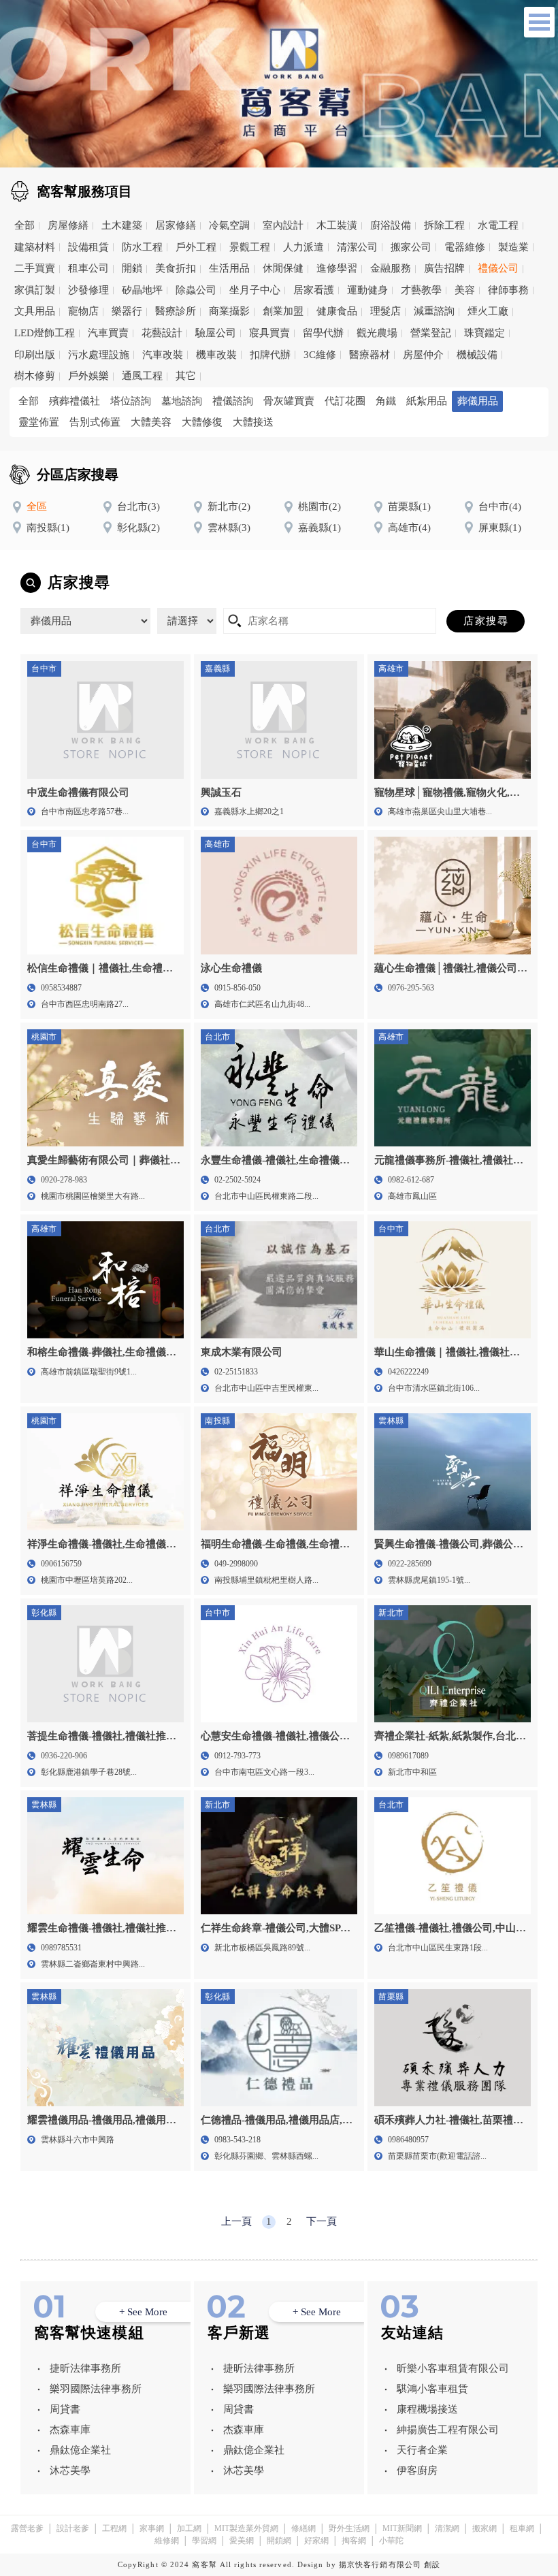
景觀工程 (250, 247)
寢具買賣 (269, 333)
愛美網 (242, 2541)
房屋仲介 (423, 355)
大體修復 (202, 422)
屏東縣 (500, 528)
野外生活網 (349, 2528)
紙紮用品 (427, 401)
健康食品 (337, 311)
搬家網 (485, 2528)
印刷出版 (35, 355)
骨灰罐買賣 (289, 401)
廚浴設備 (391, 225)
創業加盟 (283, 311)
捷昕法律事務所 (85, 2368)
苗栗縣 (409, 506)
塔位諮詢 (131, 401)
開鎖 (132, 268)
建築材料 (35, 247)
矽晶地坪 (142, 290)
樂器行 (127, 311)
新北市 (229, 506)
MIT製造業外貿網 (246, 2528)
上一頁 (236, 2221)
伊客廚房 (417, 2470)
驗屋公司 (216, 333)
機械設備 (477, 355)
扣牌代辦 (270, 355)
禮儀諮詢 (233, 401)
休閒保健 (283, 268)
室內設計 (283, 225)
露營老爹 (27, 2528)
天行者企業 (422, 2450)
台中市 (500, 506)
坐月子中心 (255, 290)
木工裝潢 (337, 225)
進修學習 (337, 268)
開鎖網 (279, 2541)
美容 (465, 290)
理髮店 (385, 311)
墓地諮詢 (182, 401)
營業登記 (431, 333)
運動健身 (367, 290)
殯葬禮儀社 (75, 401)
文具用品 (35, 311)
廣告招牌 (444, 268)
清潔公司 (357, 247)
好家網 (316, 2541)
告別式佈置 (95, 422)
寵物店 (83, 311)
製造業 (513, 247)
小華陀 (391, 2541)
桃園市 (319, 506)
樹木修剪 (35, 376)
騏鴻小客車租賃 (432, 2389)
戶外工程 (196, 247)
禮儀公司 (498, 268)
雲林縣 (229, 528)
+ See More (143, 2312)
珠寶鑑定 (485, 333)
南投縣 (48, 528)
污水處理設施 (99, 355)
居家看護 (314, 290)
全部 (24, 225)
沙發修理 (88, 290)
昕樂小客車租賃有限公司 (453, 2368)
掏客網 (354, 2541)
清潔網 (447, 2528)
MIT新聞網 (402, 2528)
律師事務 (508, 290)
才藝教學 (421, 290)
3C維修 (320, 355)
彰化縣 (138, 528)
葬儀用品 (478, 401)
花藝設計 (162, 333)
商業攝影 (229, 311)
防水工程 (142, 247)
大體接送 (253, 422)
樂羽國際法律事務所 (96, 2389)
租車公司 (88, 268)
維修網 (167, 2541)
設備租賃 (88, 247)
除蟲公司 (196, 290)
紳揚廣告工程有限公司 (448, 2430)
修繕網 (303, 2528)
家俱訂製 (35, 290)
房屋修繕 (68, 225)
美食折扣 (176, 268)
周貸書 (65, 2409)
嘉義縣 (319, 528)
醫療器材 (370, 355)
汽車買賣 (108, 333)
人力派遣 (303, 247)
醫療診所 (176, 311)
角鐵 (386, 401)
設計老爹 (73, 2528)
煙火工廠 (488, 311)
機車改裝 (216, 355)
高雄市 (409, 528)
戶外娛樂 (88, 376)
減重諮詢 (434, 311)
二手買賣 (35, 268)
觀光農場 (377, 333)
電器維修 (465, 247)
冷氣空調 (229, 225)
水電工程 (498, 225)
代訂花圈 (345, 401)
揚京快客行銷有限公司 (380, 2564)
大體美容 (151, 422)
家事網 (152, 2528)
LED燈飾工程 (45, 333)
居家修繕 (176, 225)
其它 (186, 376)
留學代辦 (323, 333)
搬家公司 (411, 247)
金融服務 (391, 268)
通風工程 (142, 376)
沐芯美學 (70, 2470)
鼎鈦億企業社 (80, 2450)
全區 (37, 506)
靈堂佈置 (39, 422)
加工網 (189, 2528)
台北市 (138, 506)
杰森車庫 (70, 2430)
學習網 (204, 2541)
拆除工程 (444, 225)
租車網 (522, 2528)
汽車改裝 (163, 355)
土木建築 (122, 225)
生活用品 (229, 268)
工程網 (114, 2528)
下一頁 (322, 2221)
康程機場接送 (427, 2409)
